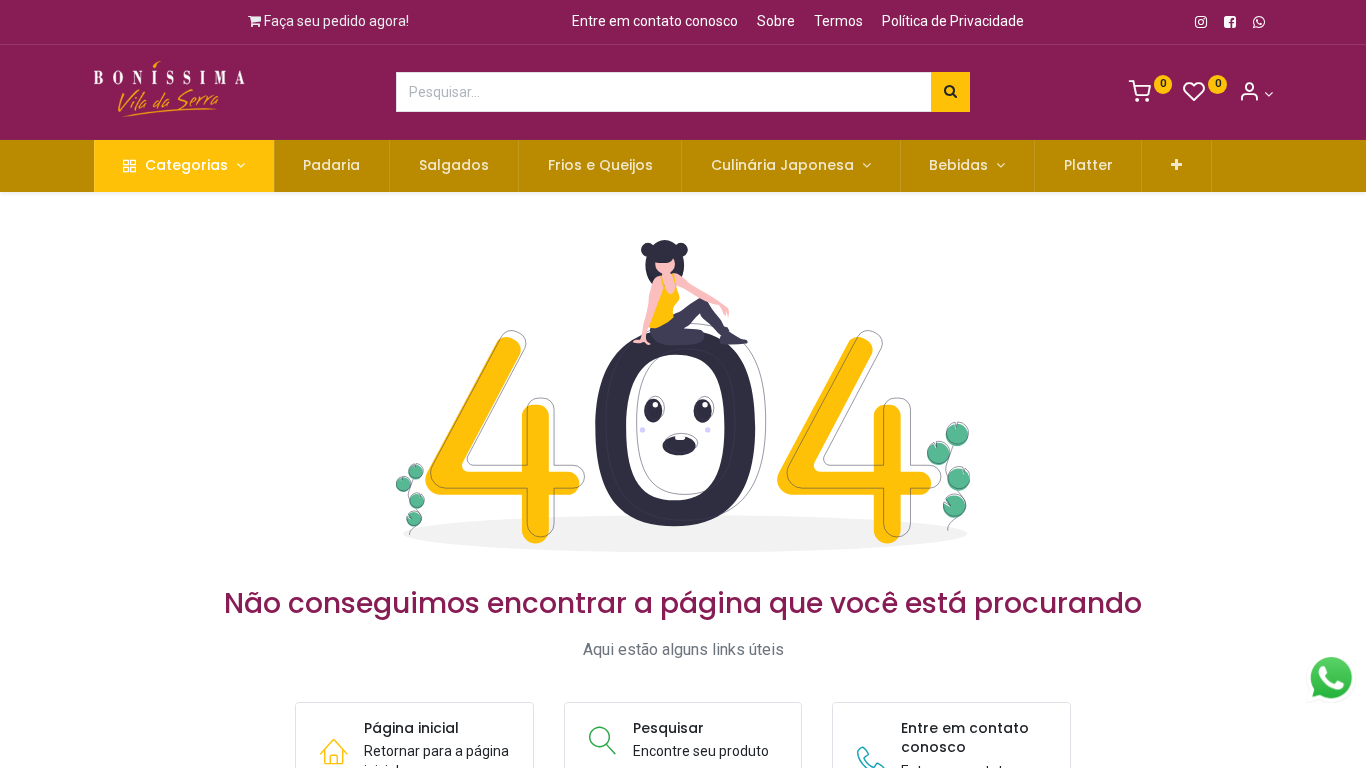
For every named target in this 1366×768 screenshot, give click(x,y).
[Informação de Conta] (1255, 94)
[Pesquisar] (950, 92)
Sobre (776, 21)
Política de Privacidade (953, 21)
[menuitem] (332, 166)
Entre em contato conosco (655, 21)
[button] (1176, 166)
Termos (838, 21)
